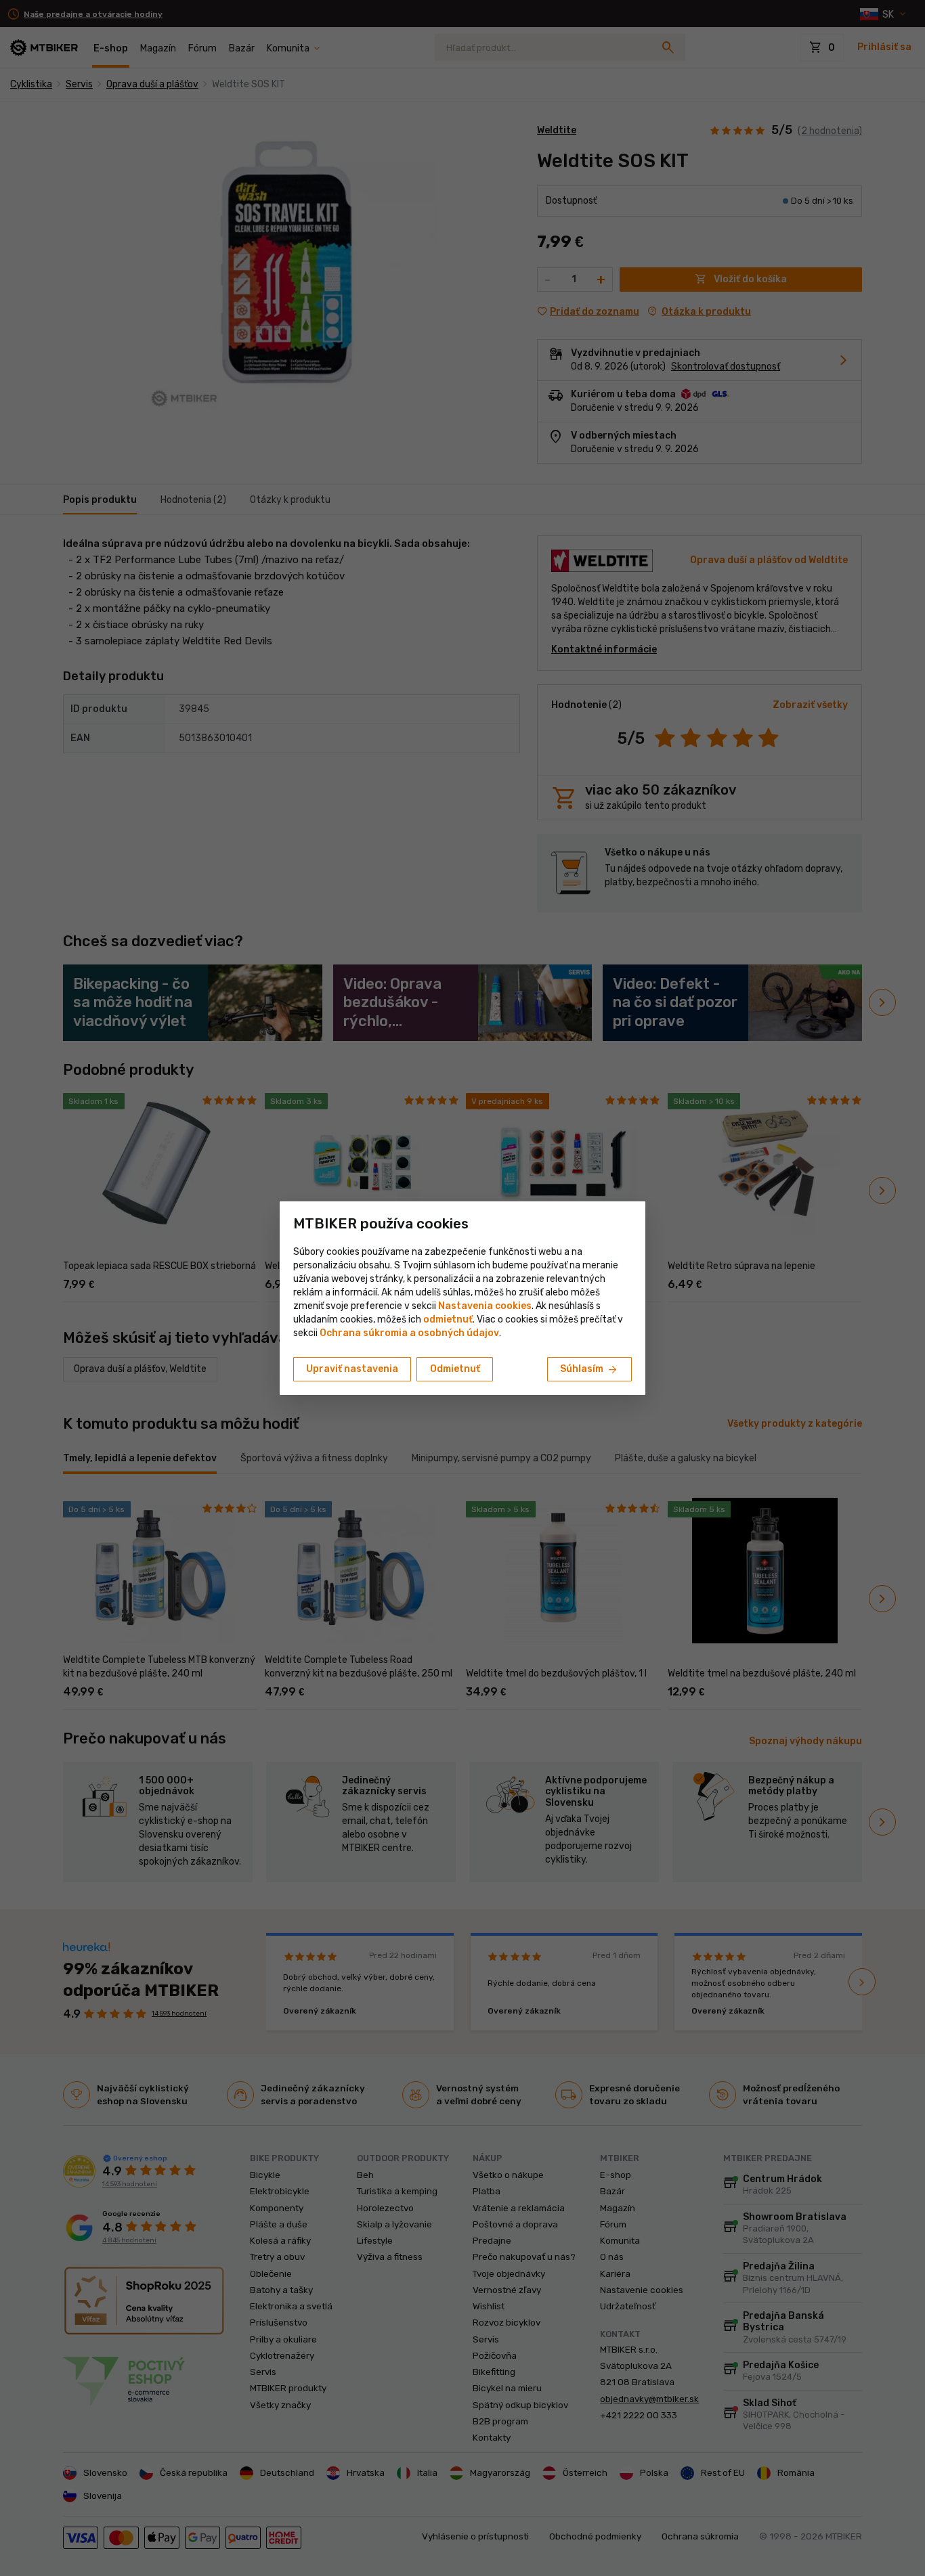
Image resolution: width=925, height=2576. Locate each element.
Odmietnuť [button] (455, 1369)
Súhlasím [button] (589, 1370)
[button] (448, 1319)
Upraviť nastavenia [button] (352, 1369)
